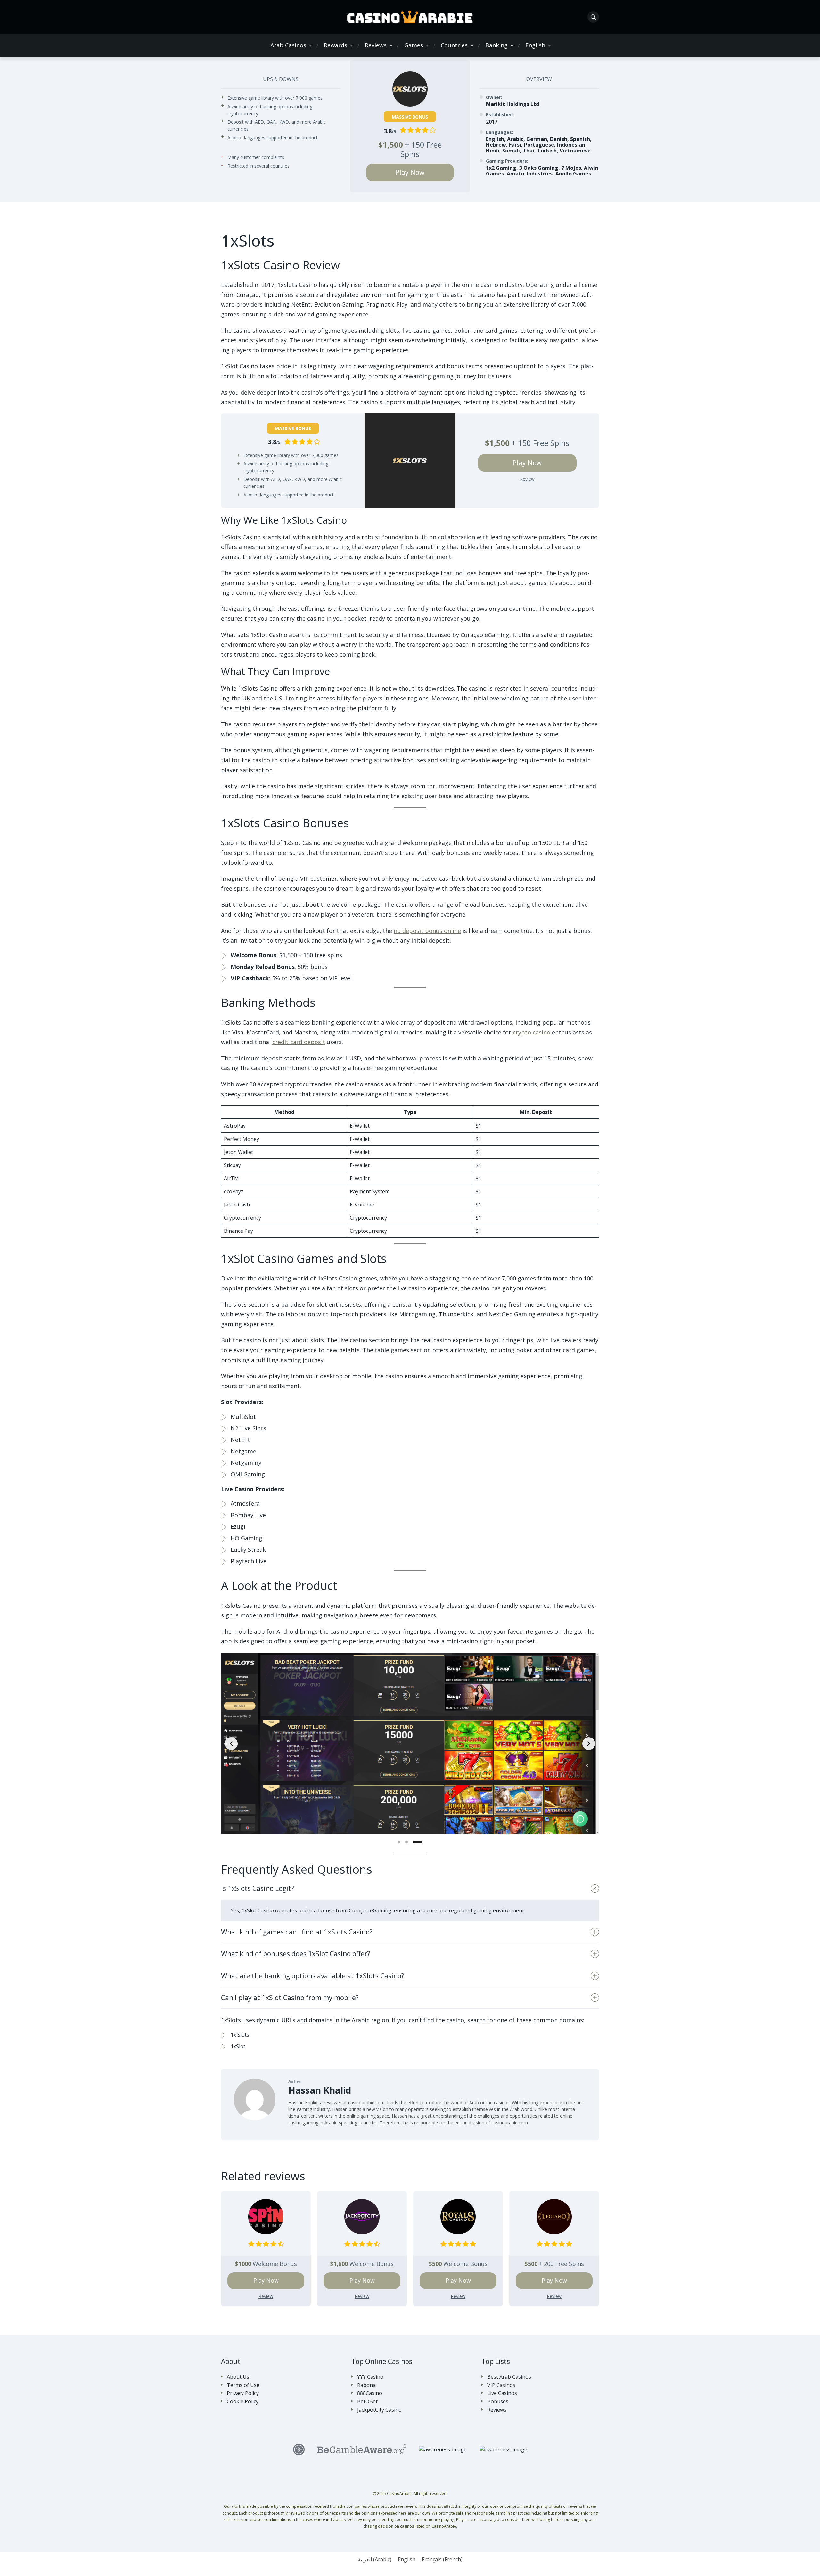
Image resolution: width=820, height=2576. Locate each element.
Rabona (366, 2385)
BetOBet (367, 2402)
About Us (238, 2377)
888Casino (370, 2393)
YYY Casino (370, 2377)
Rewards (336, 45)
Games (414, 45)
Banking (496, 45)
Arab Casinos (288, 45)
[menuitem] (535, 45)
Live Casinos (502, 2393)
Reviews (376, 45)
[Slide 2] (414, 1842)
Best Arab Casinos (509, 2377)
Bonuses (498, 2402)
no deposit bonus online (427, 931)
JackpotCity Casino (379, 2410)
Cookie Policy (243, 2402)
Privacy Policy (243, 2393)
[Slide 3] (421, 1842)
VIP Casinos (501, 2385)
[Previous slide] (231, 1744)
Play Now (410, 172)
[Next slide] (589, 1744)
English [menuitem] (407, 2559)
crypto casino (532, 1032)
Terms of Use (243, 2385)
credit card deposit (299, 1042)
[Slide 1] (402, 1842)
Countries (454, 45)
